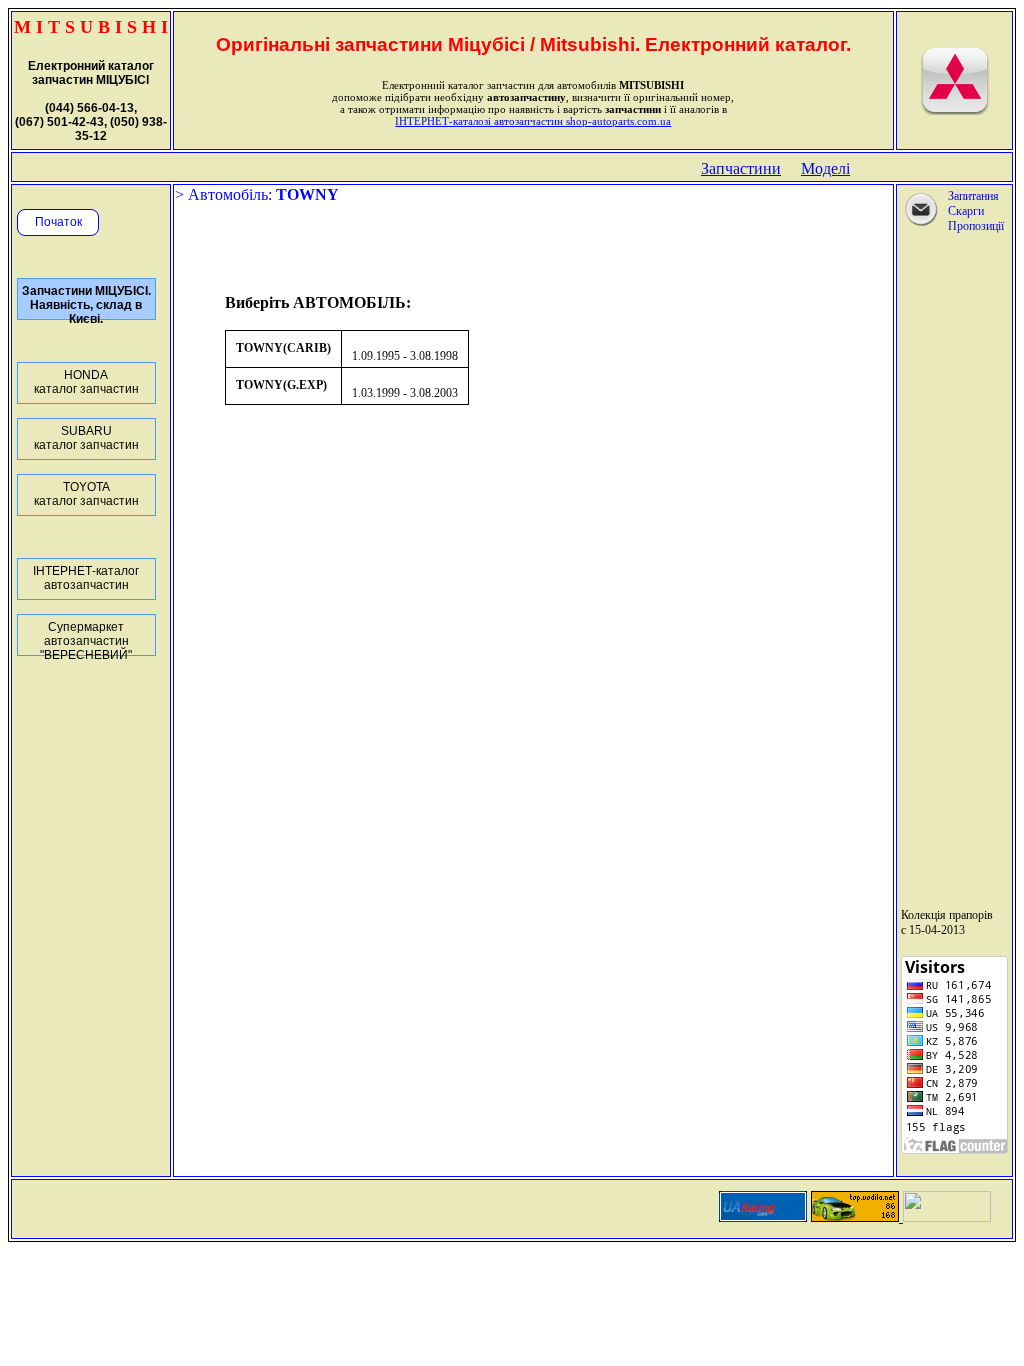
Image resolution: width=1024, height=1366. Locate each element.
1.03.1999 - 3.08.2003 (405, 393)
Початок (58, 222)
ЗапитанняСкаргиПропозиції (976, 211)
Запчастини (741, 168)
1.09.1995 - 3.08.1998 (405, 356)
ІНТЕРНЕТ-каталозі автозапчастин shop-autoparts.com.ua (533, 121)
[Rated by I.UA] (947, 1216)
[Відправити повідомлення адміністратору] (921, 223)
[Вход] (955, 110)
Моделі (825, 168)
